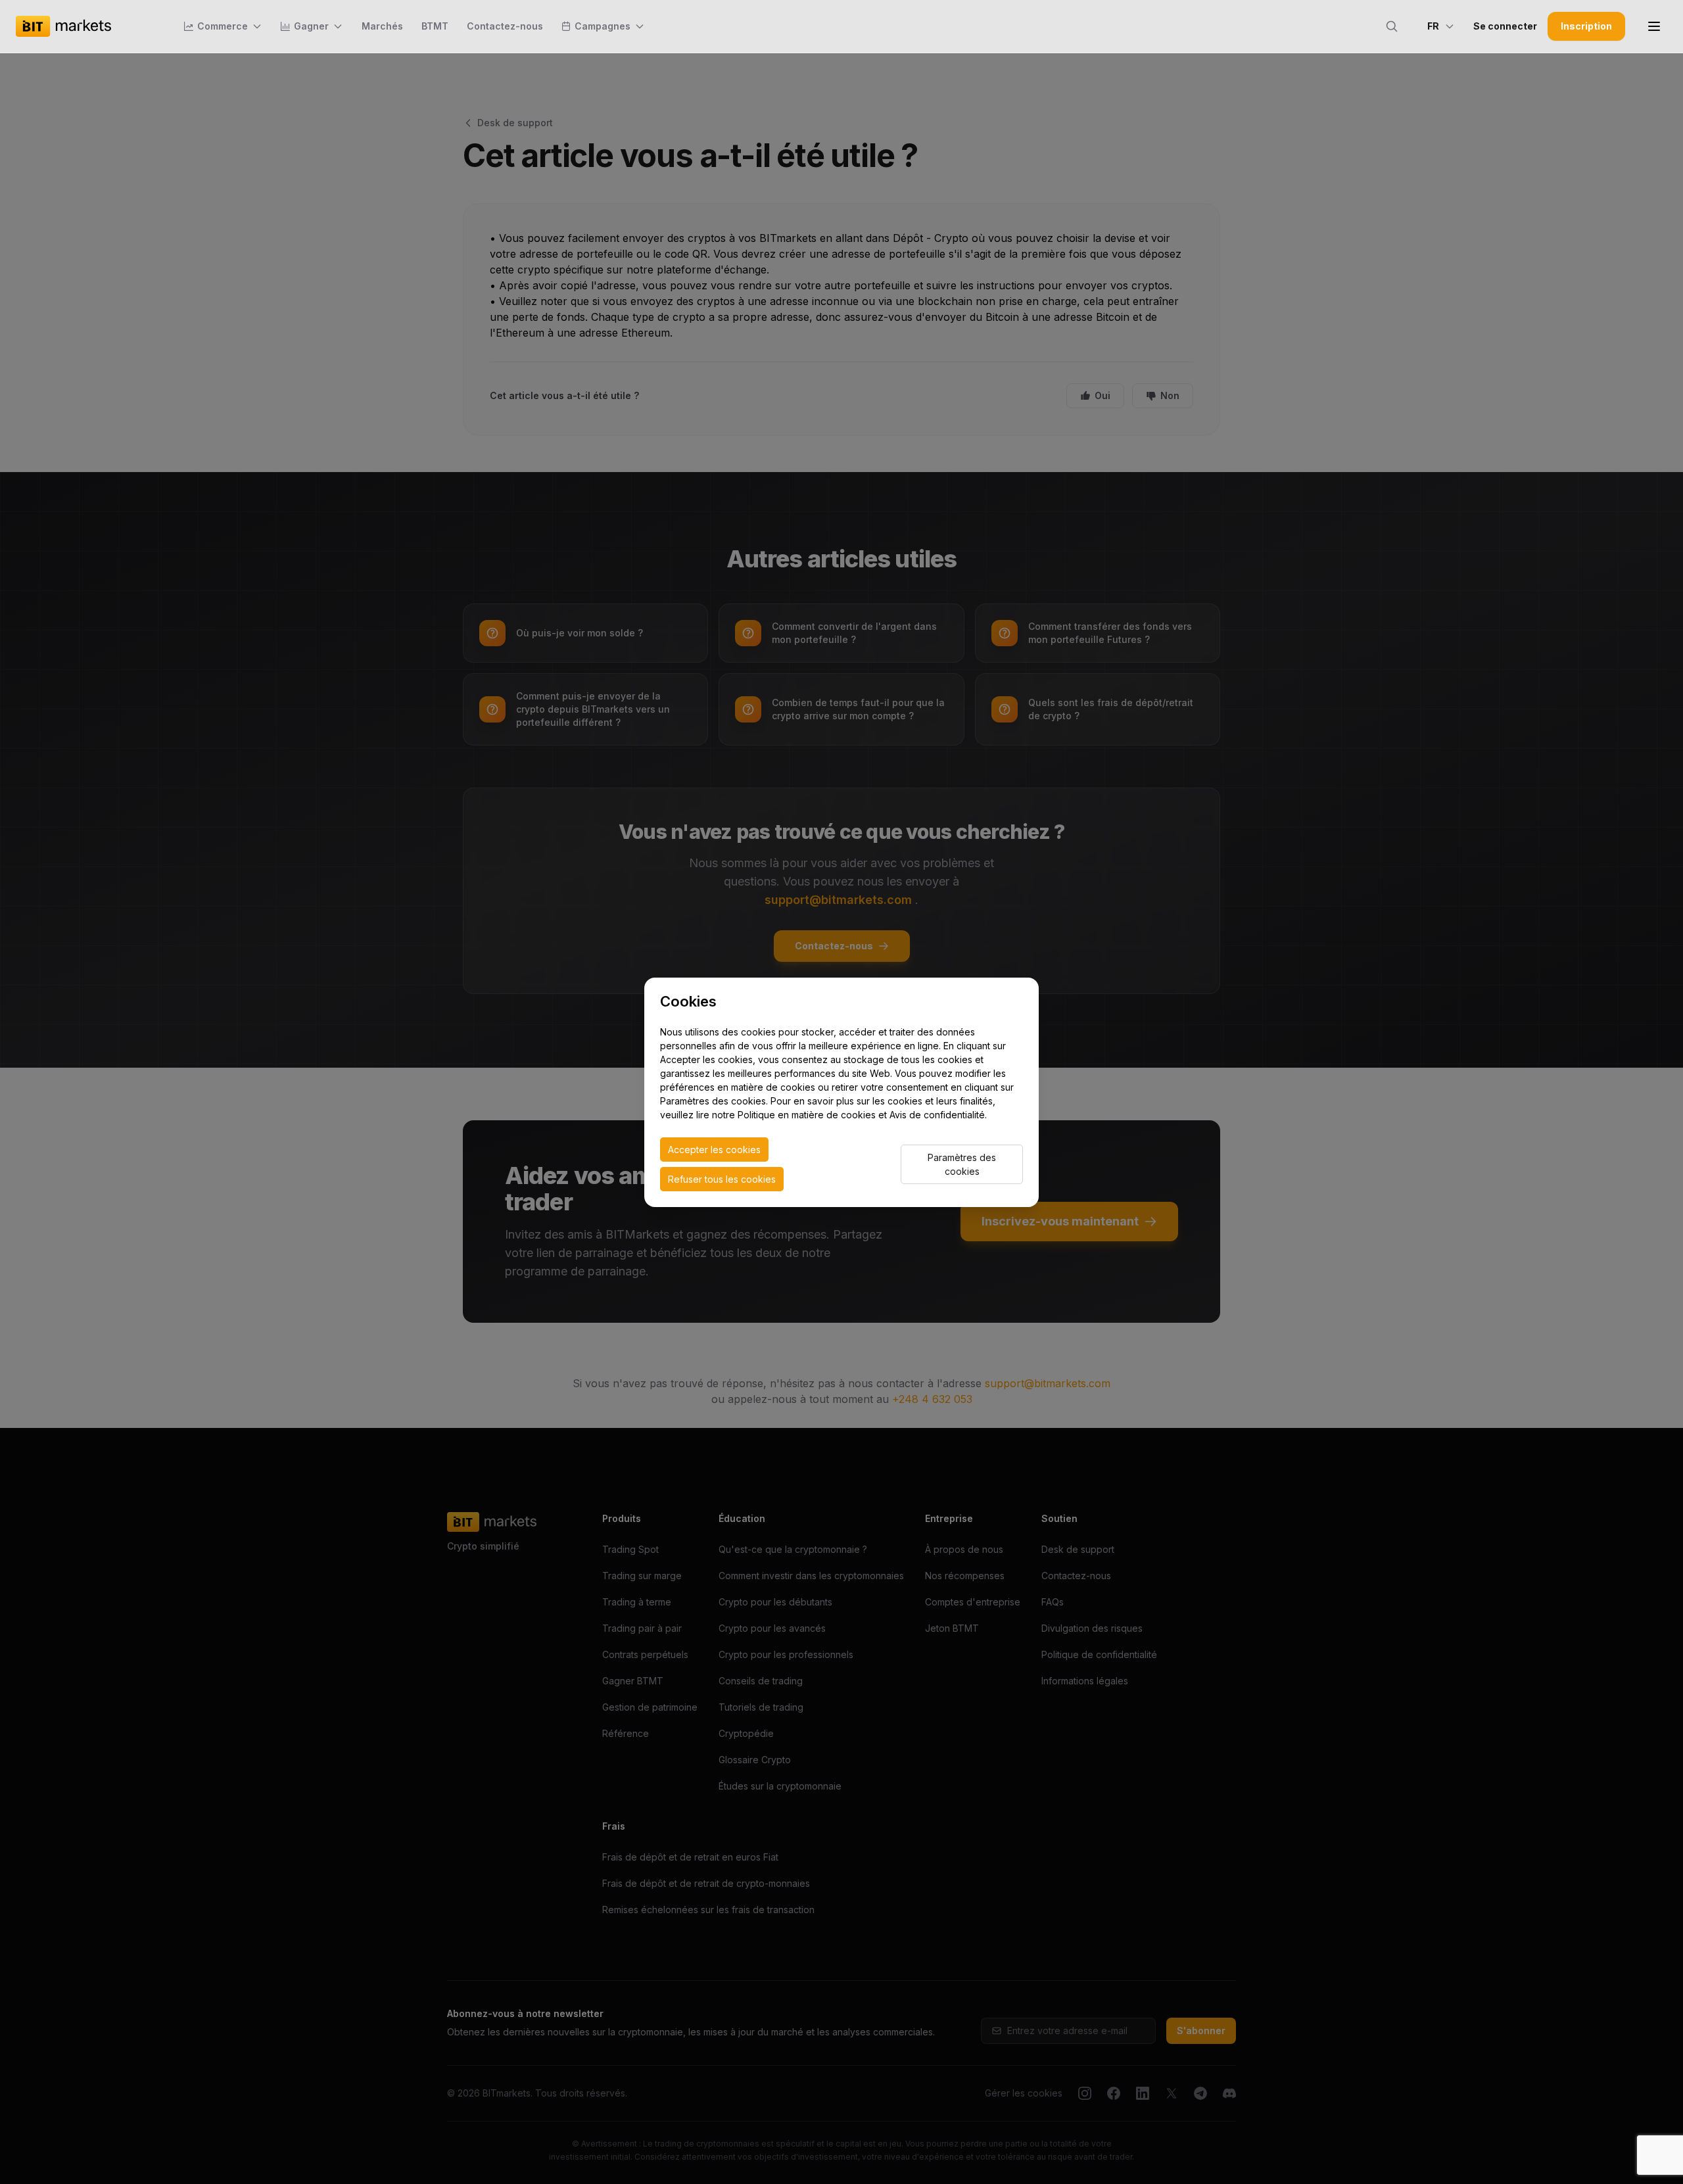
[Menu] (1654, 26)
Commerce (223, 26)
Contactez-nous (505, 26)
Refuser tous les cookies (722, 1179)
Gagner (311, 26)
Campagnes (603, 26)
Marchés (382, 26)
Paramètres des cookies (962, 1164)
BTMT (435, 26)
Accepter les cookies (714, 1150)
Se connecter (1505, 26)
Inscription (1586, 26)
